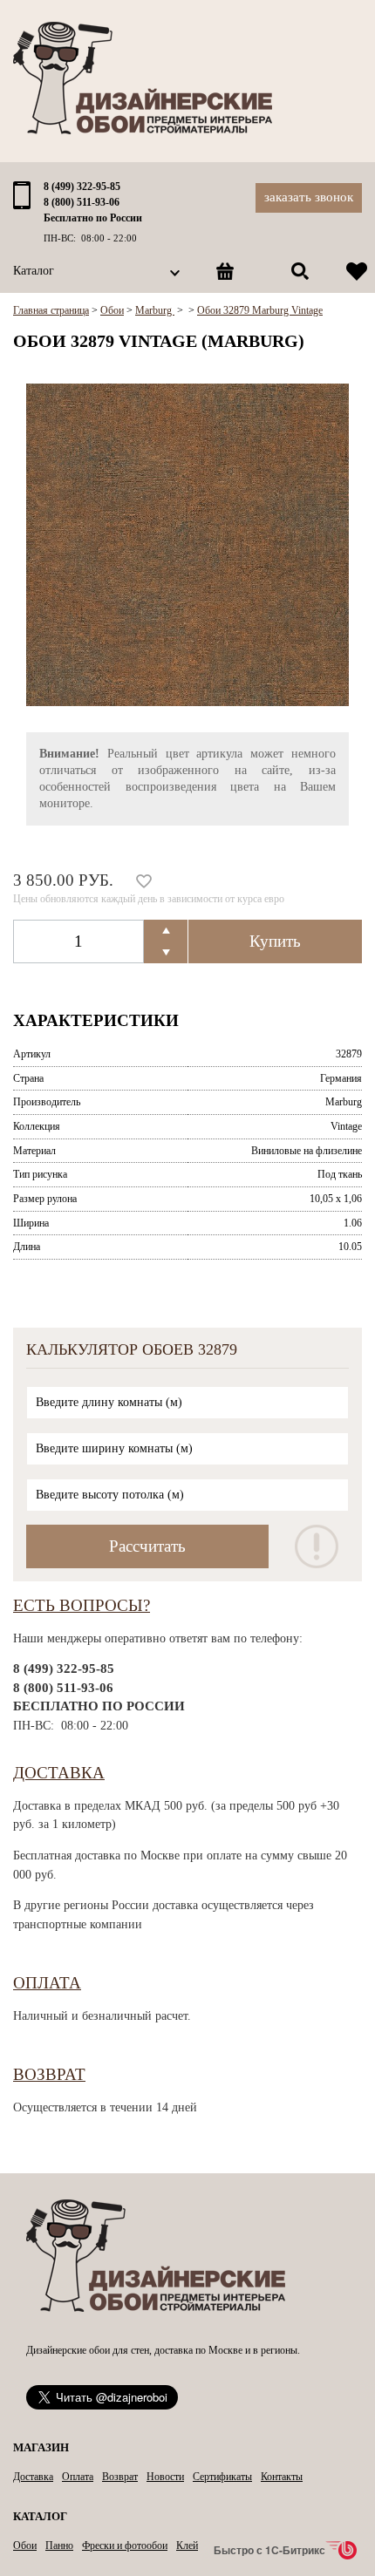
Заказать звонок (309, 197)
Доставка (59, 1773)
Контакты (282, 2477)
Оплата (47, 1983)
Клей (187, 2545)
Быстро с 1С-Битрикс (269, 2550)
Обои (25, 2545)
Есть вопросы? (82, 1605)
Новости (165, 2477)
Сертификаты (222, 2477)
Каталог (34, 271)
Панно (59, 2545)
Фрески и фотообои (125, 2545)
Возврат (49, 2074)
